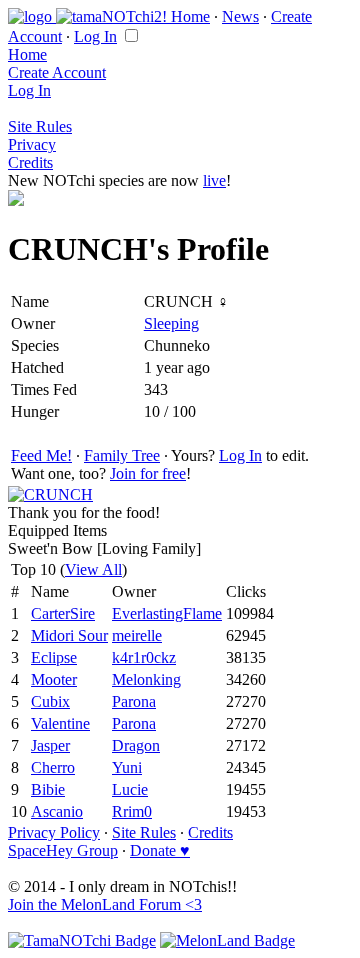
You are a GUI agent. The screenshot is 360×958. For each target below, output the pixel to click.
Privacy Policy (54, 832)
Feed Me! (41, 455)
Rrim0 (132, 811)
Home (190, 16)
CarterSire (63, 613)
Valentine (60, 723)
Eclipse (54, 657)
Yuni (127, 767)
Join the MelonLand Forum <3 (105, 904)
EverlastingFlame (167, 613)
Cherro (53, 767)
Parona (134, 701)
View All (93, 569)
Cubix (50, 701)
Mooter (54, 679)
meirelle (137, 635)
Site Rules (40, 126)
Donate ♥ (160, 850)
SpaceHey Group (63, 850)
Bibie (48, 789)
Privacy (32, 144)
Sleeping (171, 323)
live (214, 180)
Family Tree (122, 455)
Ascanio (57, 811)
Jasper (50, 745)
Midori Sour (69, 635)
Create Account (57, 72)
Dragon (136, 745)
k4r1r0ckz (144, 657)
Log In (95, 36)
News (240, 16)
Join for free (148, 473)
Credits (30, 162)
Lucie (130, 789)
